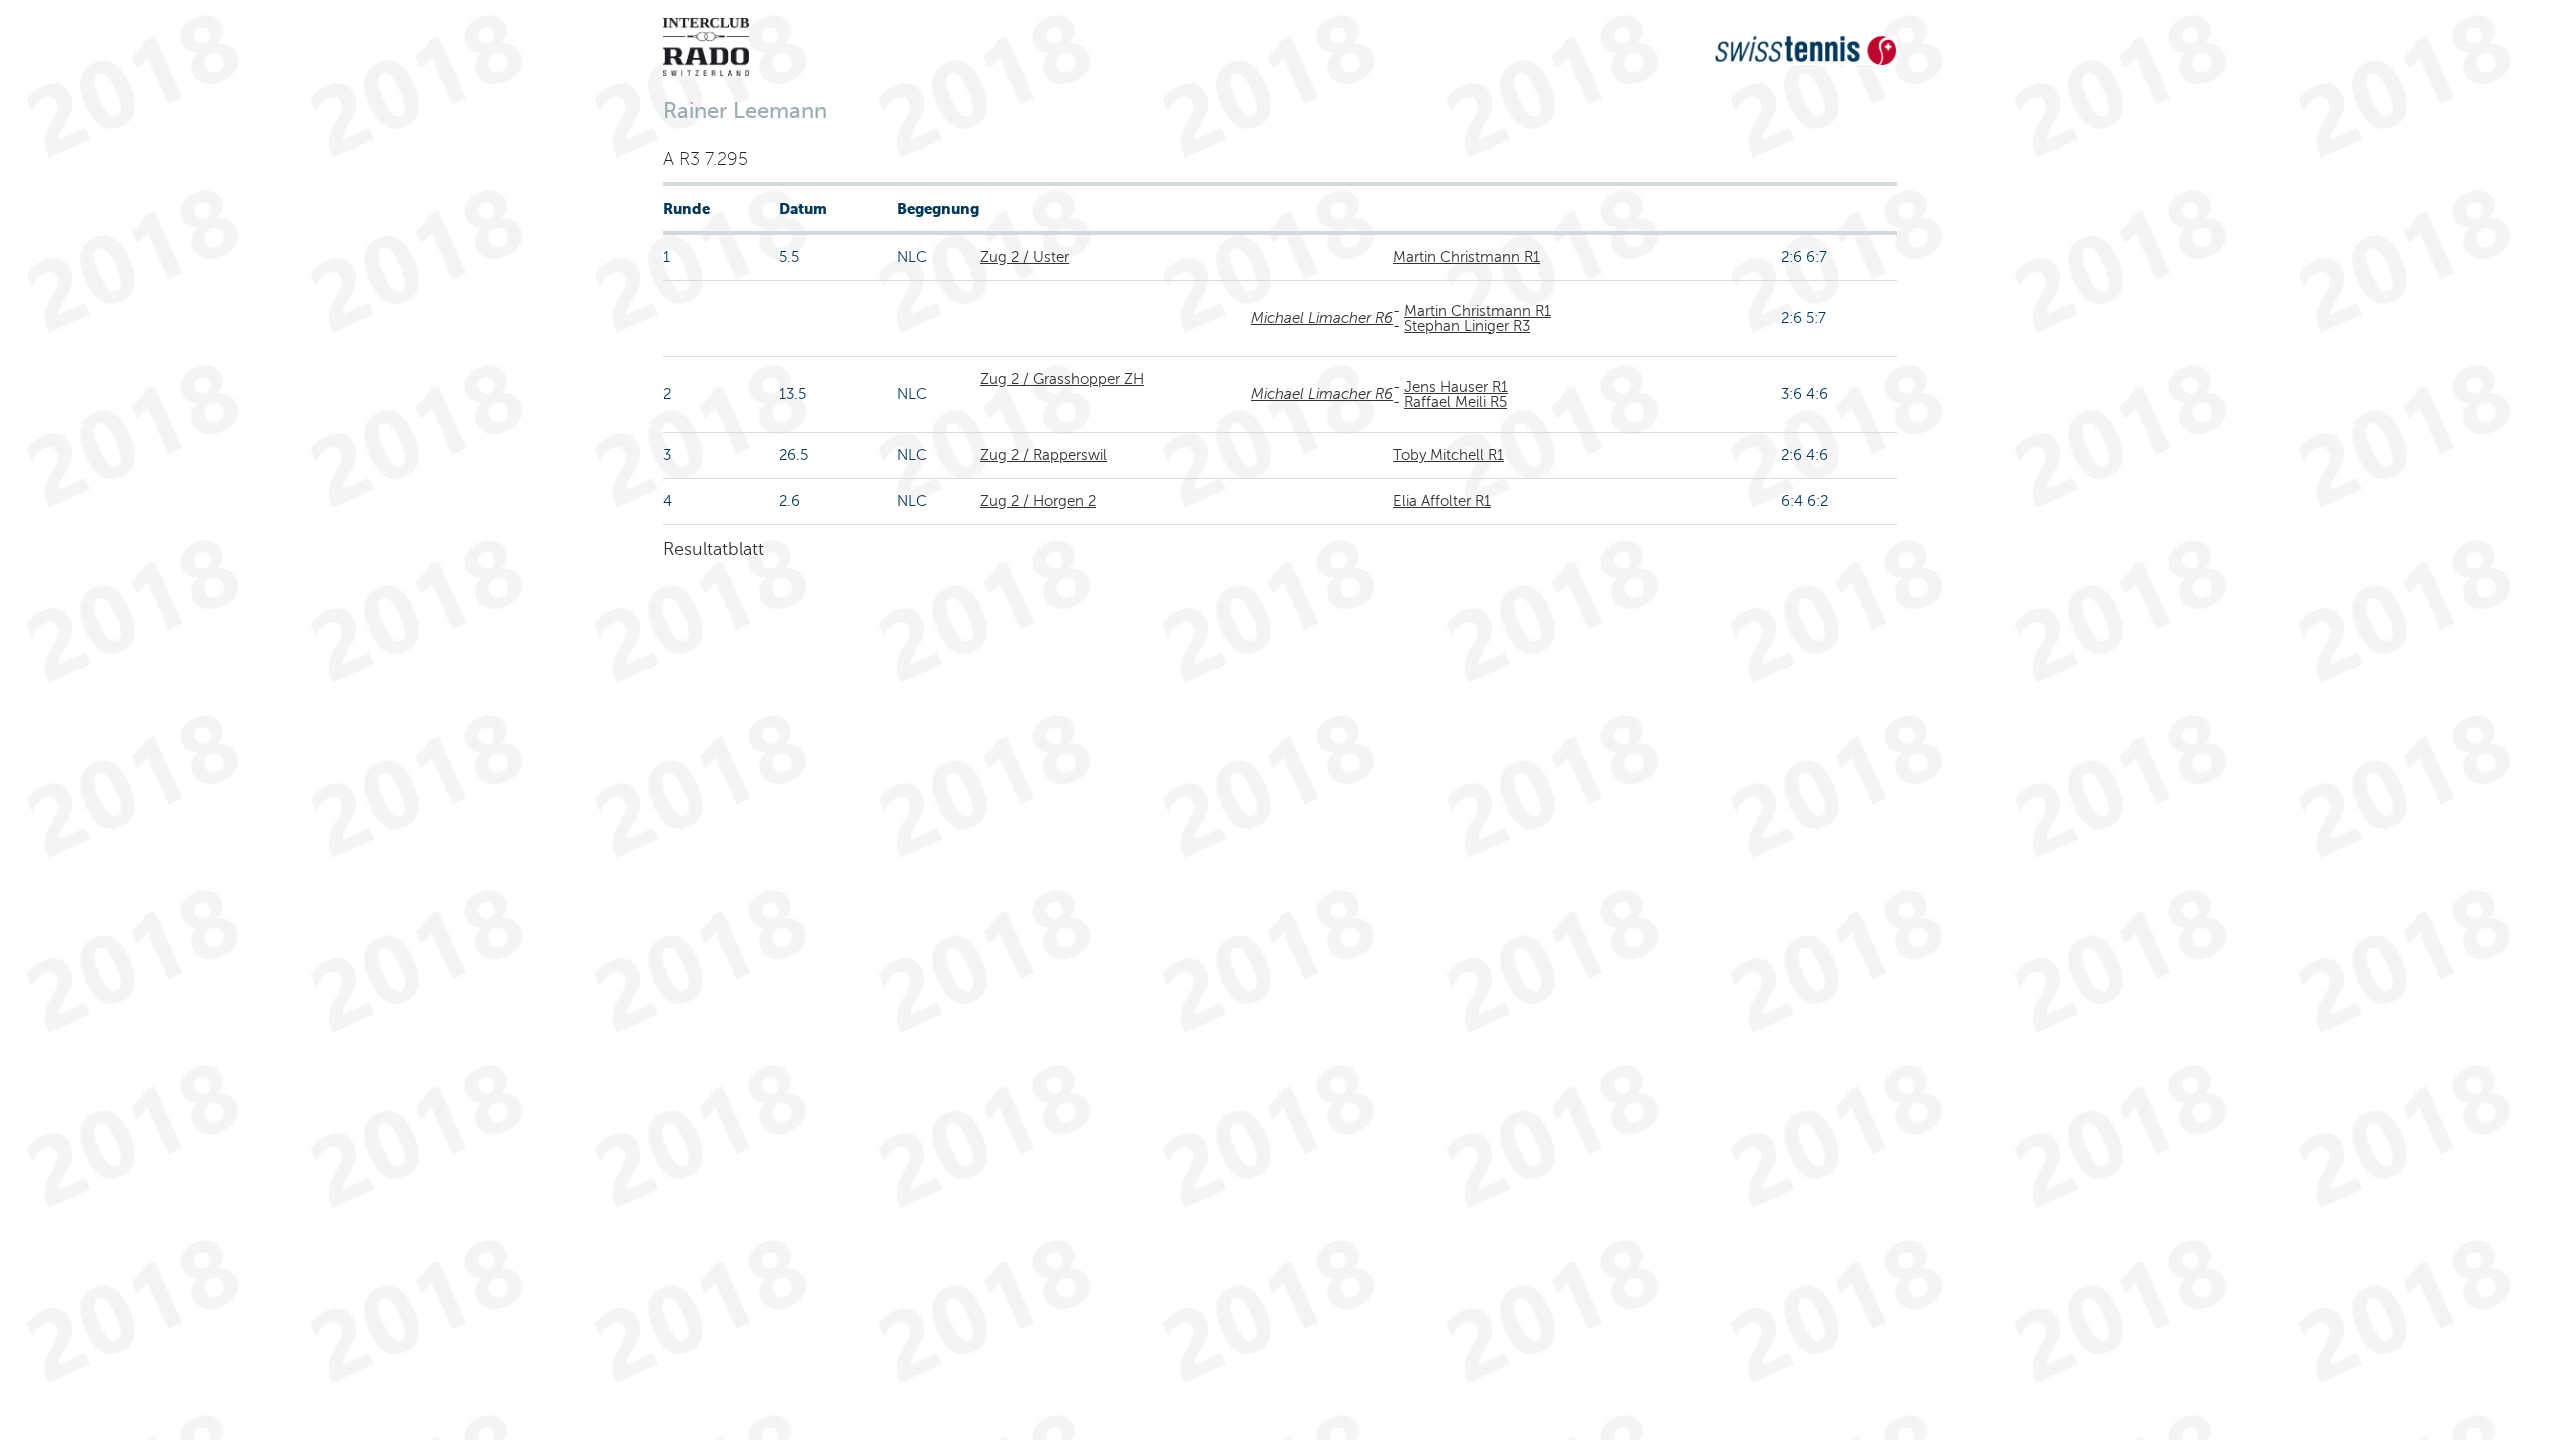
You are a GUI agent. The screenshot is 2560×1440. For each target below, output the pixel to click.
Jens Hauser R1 (1456, 387)
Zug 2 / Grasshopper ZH (1062, 379)
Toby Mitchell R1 (1448, 455)
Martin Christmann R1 (1466, 257)
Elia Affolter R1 (1442, 501)
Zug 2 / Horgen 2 (1038, 501)
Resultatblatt (713, 549)
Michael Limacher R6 (1322, 318)
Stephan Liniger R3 (1467, 326)
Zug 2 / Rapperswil (1043, 455)
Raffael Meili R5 (1455, 402)
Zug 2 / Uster (1024, 257)
